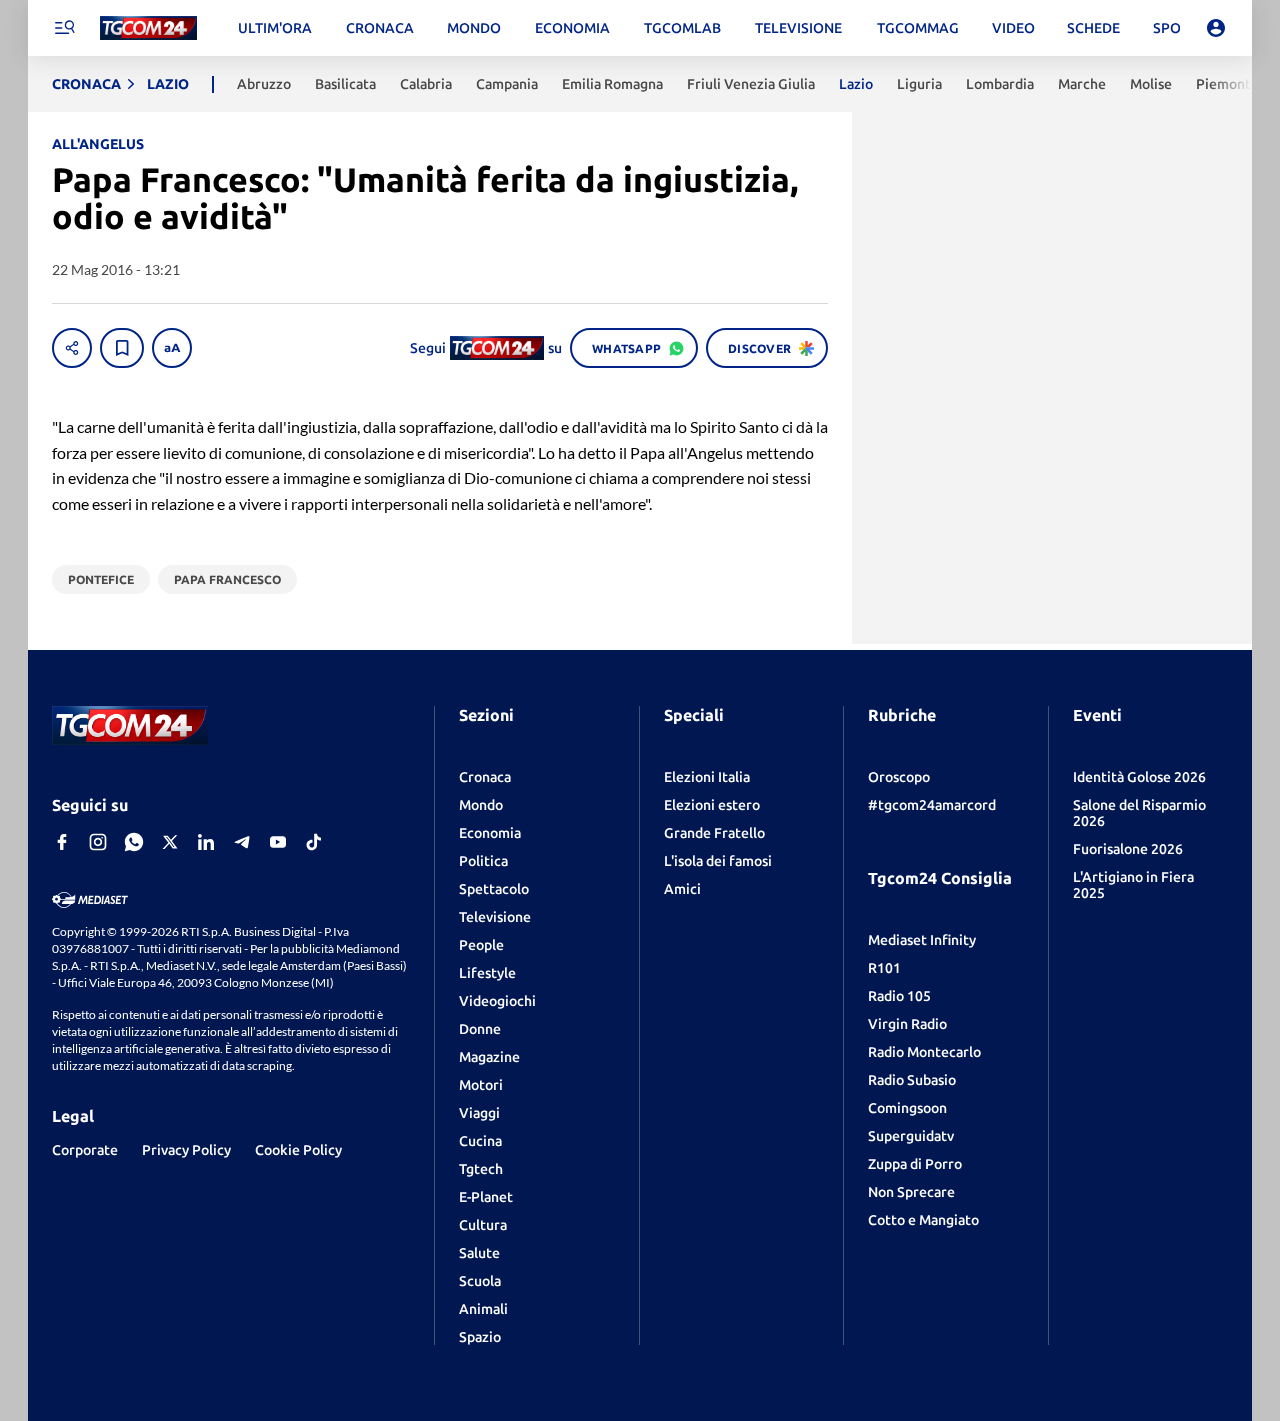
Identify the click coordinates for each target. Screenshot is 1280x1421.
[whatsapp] (134, 842)
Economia (490, 833)
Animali (483, 1309)
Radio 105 (899, 996)
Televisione (495, 917)
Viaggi (479, 1113)
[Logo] (148, 28)
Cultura (483, 1225)
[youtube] (278, 842)
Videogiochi (497, 1001)
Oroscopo (899, 777)
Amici (682, 889)
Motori (481, 1085)
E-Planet (486, 1197)
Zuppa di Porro (915, 1164)
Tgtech (481, 1169)
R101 (884, 968)
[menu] (64, 28)
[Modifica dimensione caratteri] (172, 348)
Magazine (489, 1057)
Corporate (85, 1150)
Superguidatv (911, 1136)
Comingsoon (907, 1108)
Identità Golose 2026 (1139, 777)
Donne (480, 1029)
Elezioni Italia (707, 777)
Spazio (480, 1337)
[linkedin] (206, 842)
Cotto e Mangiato (923, 1220)
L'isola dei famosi (718, 861)
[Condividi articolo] (72, 348)
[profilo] (1216, 28)
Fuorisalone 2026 (1128, 849)
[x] (170, 842)
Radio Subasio (912, 1080)
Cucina (480, 1141)
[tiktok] (314, 842)
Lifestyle (487, 973)
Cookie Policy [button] (298, 1150)
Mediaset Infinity (922, 940)
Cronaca (485, 777)
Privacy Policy (186, 1150)
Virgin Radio (907, 1024)
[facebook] (62, 842)
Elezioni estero (712, 805)
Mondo (481, 805)
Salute (479, 1253)
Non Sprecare (911, 1192)
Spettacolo (494, 889)
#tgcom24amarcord (932, 805)
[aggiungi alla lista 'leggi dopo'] (122, 348)
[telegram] (242, 842)
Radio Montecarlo (924, 1052)
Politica (483, 861)
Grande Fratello (714, 833)
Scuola (480, 1281)
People (481, 945)
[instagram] (98, 842)
